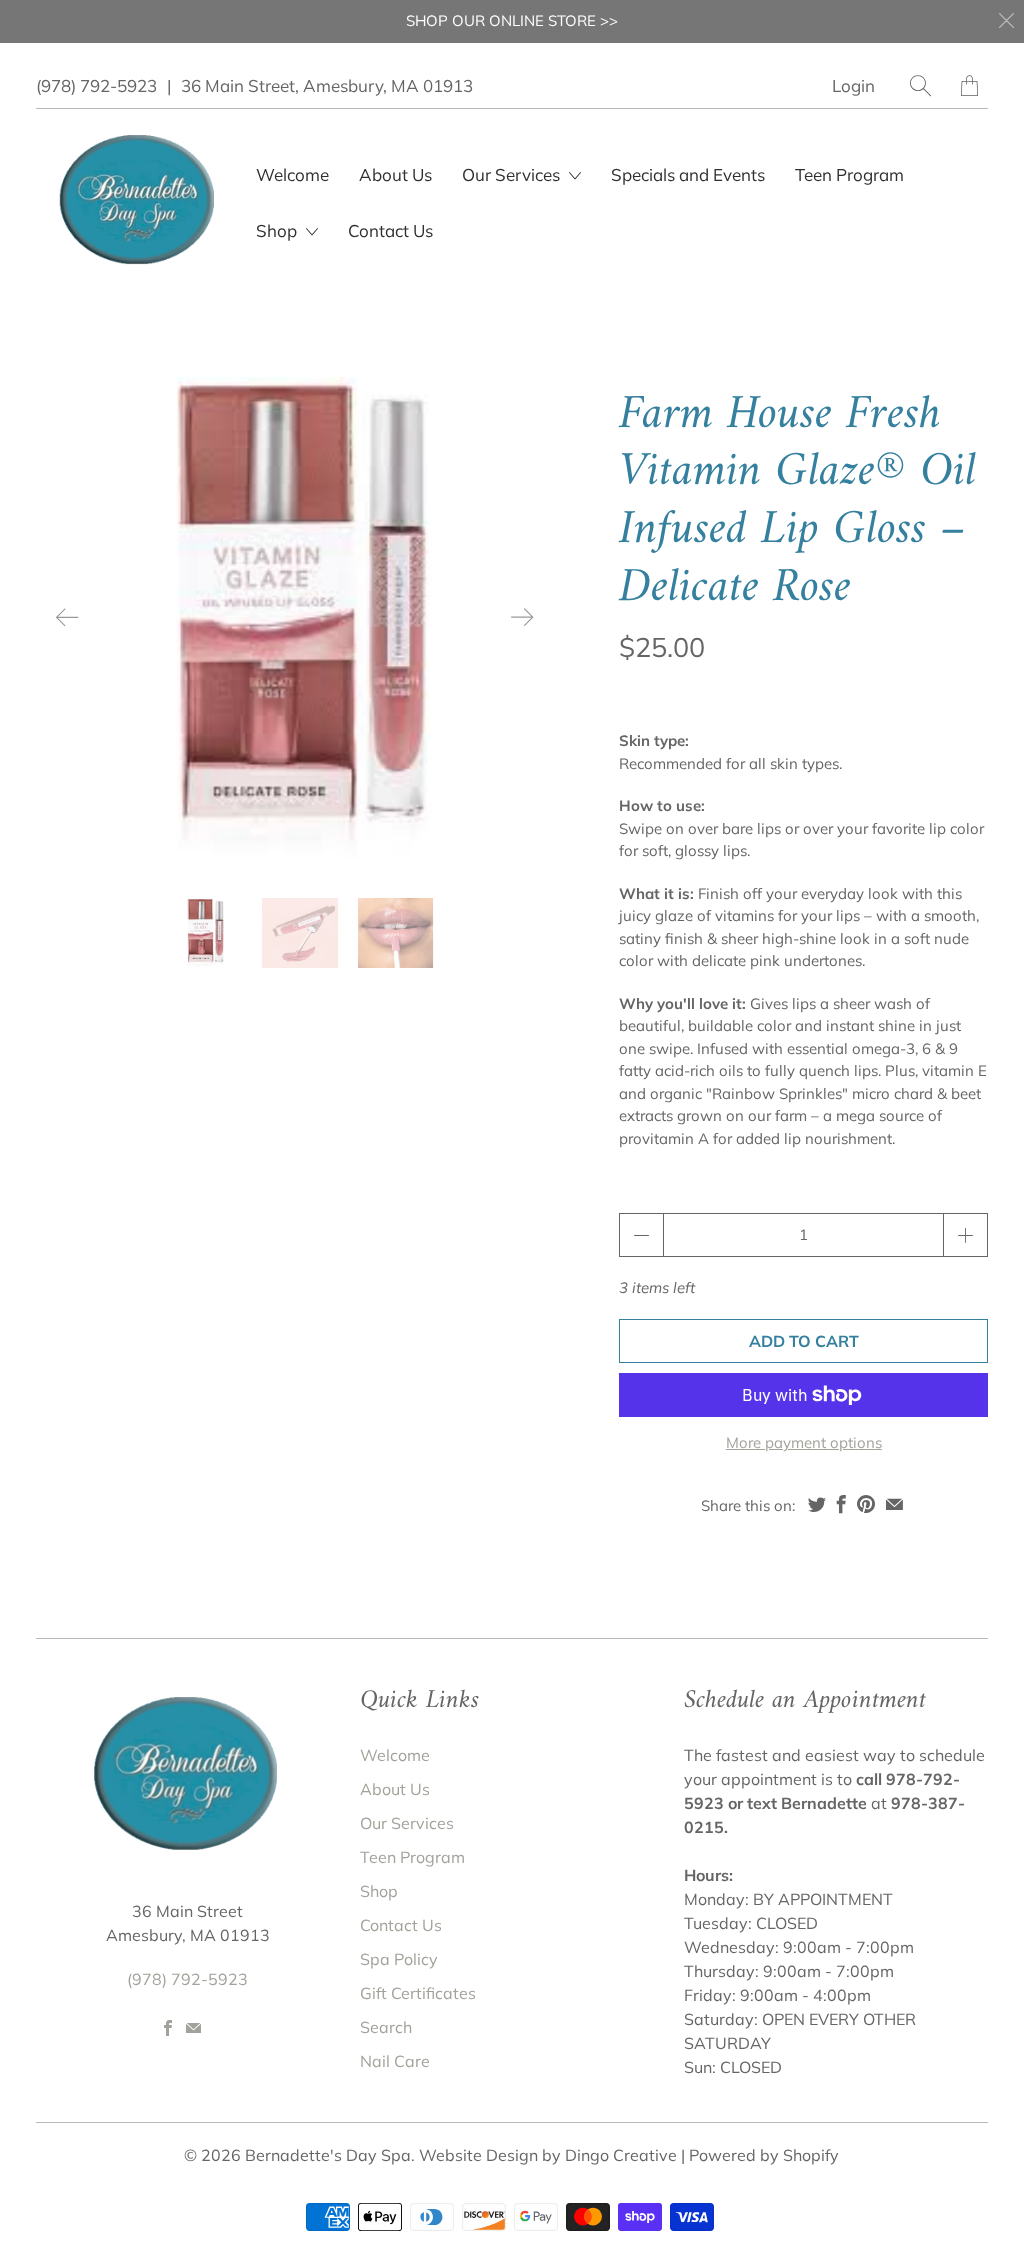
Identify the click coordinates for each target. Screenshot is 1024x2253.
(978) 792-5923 (96, 85)
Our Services (407, 1823)
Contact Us (390, 230)
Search (386, 2027)
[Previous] (68, 617)
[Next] (522, 617)
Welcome (292, 174)
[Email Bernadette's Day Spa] (193, 2028)
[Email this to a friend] (894, 1504)
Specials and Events (688, 174)
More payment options (804, 1442)
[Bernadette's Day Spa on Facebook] (168, 2028)
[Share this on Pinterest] (866, 1504)
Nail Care (395, 2061)
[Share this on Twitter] (817, 1504)
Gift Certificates (418, 1993)
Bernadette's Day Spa (328, 2155)
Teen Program (849, 174)
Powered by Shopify (764, 2155)
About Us (395, 174)
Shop (278, 230)
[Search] (920, 85)
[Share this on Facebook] (841, 1504)
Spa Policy (399, 1959)
